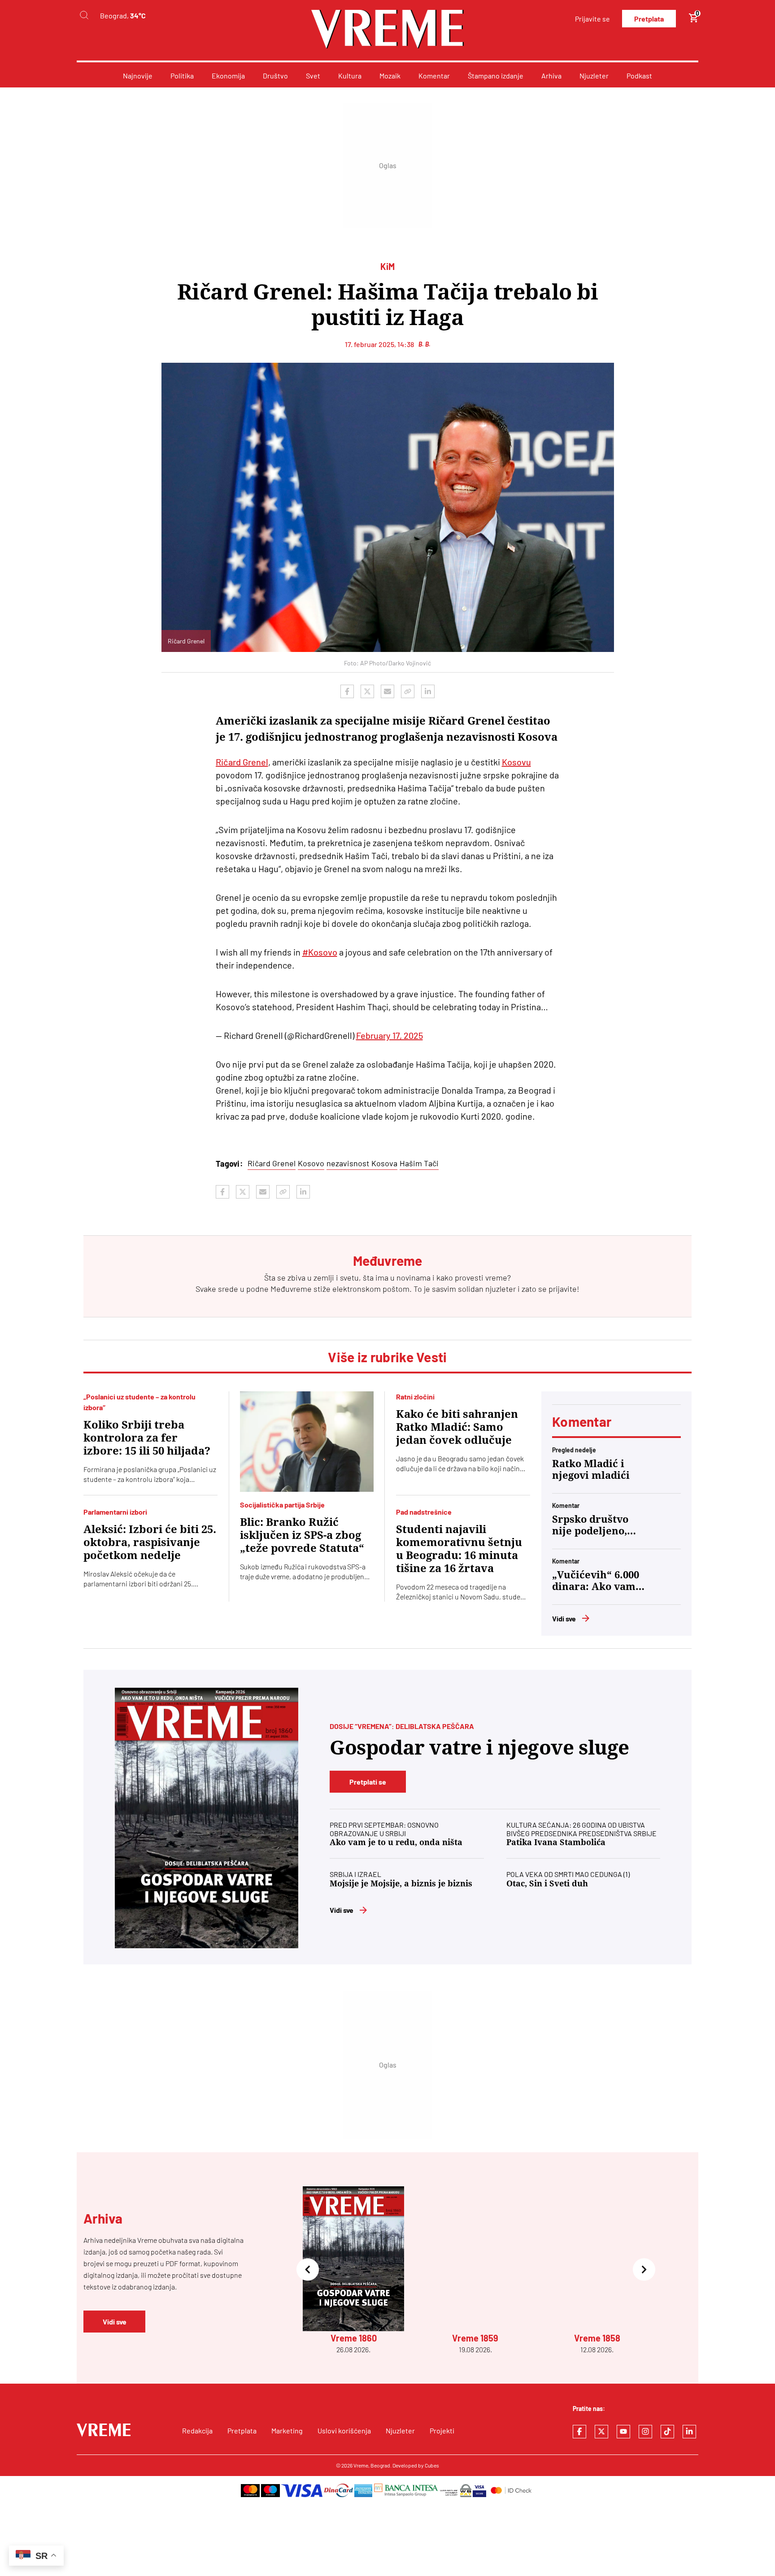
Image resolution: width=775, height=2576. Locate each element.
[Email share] (387, 691)
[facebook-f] (579, 2432)
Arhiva (551, 76)
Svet (313, 76)
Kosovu (516, 762)
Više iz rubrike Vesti (387, 1357)
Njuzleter (594, 76)
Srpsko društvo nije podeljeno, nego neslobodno (594, 1525)
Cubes (432, 2465)
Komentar (434, 76)
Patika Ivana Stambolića (556, 1842)
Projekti (442, 2430)
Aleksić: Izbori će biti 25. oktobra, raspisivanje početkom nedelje (150, 1542)
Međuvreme (291, 1289)
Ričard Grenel (242, 762)
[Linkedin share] (428, 691)
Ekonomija (228, 76)
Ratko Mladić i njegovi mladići (591, 1470)
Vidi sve (564, 1618)
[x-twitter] (601, 2432)
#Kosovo (320, 952)
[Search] (84, 15)
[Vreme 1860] (207, 1818)
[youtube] (623, 2432)
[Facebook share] (347, 691)
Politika (182, 76)
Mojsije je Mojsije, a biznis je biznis (401, 1883)
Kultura (350, 76)
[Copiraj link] (408, 691)
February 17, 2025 (390, 1035)
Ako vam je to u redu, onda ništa (396, 1842)
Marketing (287, 2430)
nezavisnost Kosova (362, 1163)
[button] (308, 2270)
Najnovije (138, 76)
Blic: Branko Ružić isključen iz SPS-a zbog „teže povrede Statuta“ (302, 1535)
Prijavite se (592, 19)
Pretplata (649, 19)
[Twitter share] (367, 691)
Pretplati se (368, 1782)
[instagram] (645, 2432)
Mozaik (390, 76)
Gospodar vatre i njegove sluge (479, 1748)
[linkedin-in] (689, 2432)
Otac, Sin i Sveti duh (547, 1883)
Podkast (639, 76)
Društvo (275, 76)
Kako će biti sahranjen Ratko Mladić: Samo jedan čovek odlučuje (457, 1427)
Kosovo (311, 1163)
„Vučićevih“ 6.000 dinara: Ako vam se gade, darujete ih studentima (596, 1581)
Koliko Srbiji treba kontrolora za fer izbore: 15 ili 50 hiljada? (147, 1438)
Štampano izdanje (496, 76)
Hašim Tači (419, 1163)
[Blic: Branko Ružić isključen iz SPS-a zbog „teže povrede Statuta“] (307, 1442)
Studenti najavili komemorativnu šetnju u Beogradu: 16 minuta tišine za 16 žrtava (459, 1549)
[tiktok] (667, 2432)
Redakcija (197, 2430)
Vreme (361, 2465)
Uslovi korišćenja (344, 2430)
